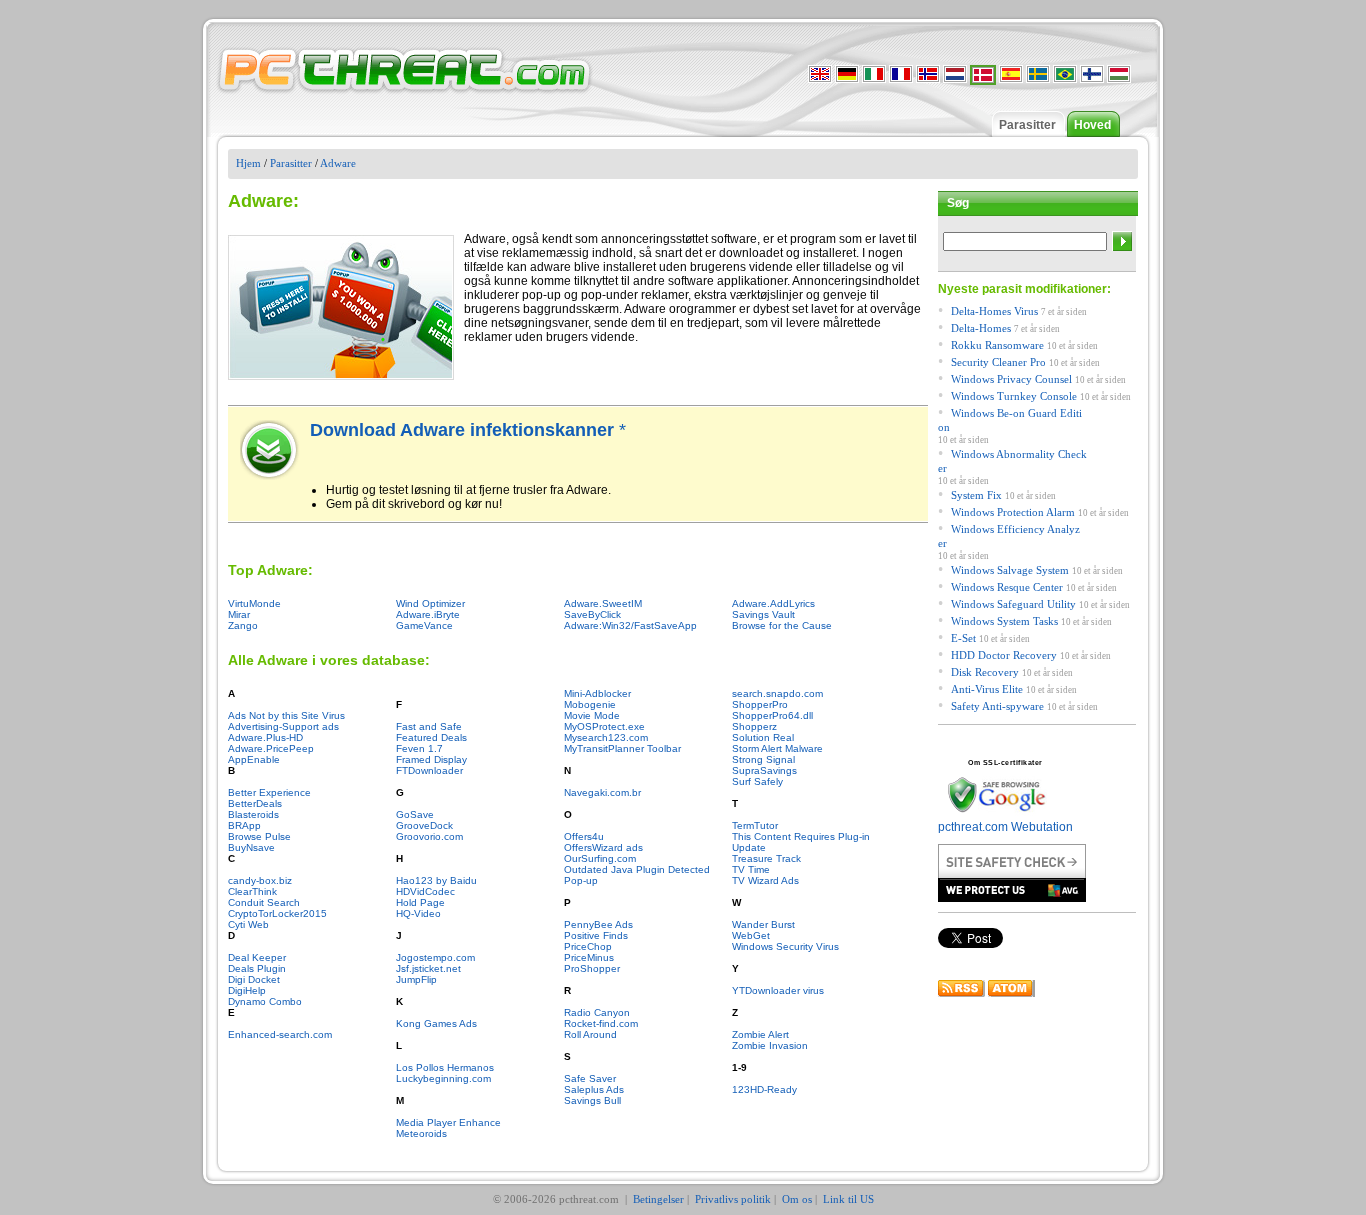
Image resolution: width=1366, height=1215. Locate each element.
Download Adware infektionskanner (464, 430)
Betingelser (658, 1199)
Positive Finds (596, 935)
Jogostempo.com (435, 957)
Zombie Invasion (770, 1045)
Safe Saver (590, 1078)
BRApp (244, 825)
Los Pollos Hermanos (445, 1067)
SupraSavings (764, 770)
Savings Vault (763, 614)
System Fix (976, 495)
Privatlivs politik (733, 1199)
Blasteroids (253, 814)
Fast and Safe (429, 726)
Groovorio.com (429, 836)
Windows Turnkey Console (1014, 396)
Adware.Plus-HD (265, 737)
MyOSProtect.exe (604, 726)
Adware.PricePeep (271, 748)
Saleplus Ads (594, 1089)
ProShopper (592, 968)
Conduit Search (264, 902)
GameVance (424, 625)
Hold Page (420, 902)
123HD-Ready (764, 1089)
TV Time (751, 869)
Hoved (1092, 125)
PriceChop (588, 946)
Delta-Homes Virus (994, 311)
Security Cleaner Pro (998, 362)
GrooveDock (424, 825)
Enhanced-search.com (280, 1034)
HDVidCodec (425, 891)
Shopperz (754, 726)
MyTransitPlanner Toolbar (622, 748)
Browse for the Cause (782, 625)
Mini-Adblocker (597, 693)
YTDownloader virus (778, 990)
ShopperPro (760, 704)
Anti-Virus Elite (987, 689)
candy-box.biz (260, 880)
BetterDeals (255, 803)
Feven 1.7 (419, 748)
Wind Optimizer (430, 603)
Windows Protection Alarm (1013, 512)
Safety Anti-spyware (997, 706)
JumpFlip (416, 979)
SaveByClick (592, 614)
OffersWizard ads (603, 847)
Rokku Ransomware (997, 345)
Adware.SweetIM (603, 603)
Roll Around (590, 1034)
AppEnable (254, 759)
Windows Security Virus (785, 946)
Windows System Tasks (1004, 621)
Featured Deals (431, 737)
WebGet (751, 935)
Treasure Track (766, 858)
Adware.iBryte (428, 614)
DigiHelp (247, 990)
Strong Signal (763, 759)
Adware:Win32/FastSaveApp (630, 625)
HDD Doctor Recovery (1004, 655)
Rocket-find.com (601, 1023)
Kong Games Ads (436, 1023)
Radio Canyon (597, 1012)
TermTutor (755, 825)
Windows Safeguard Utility (1013, 604)
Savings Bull (592, 1100)
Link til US (848, 1199)
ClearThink (252, 891)
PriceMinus (589, 957)
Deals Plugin (257, 968)
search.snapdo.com (777, 693)
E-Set (963, 638)
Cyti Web (248, 924)
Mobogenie (590, 704)
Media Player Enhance (448, 1122)
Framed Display (431, 759)
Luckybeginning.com (443, 1078)
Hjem (248, 163)
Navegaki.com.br (602, 792)
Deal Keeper (257, 957)
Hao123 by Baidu (436, 880)
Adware (338, 163)
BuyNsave (251, 847)
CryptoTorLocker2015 (277, 913)
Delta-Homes (981, 328)
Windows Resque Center (1007, 587)
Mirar (239, 614)
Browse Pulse (259, 836)
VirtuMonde (254, 603)
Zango (243, 625)
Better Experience (269, 792)
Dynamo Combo (265, 1001)
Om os (797, 1199)
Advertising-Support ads (283, 726)
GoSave (415, 814)
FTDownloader (429, 770)
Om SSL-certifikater (1005, 762)
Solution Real (763, 737)
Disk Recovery (985, 672)
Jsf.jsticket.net (428, 968)
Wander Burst (763, 924)
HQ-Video (418, 913)
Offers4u (584, 836)
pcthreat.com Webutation (1005, 827)
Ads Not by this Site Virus (286, 715)
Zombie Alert (760, 1034)
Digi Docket (254, 979)
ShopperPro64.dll (772, 715)
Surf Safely (757, 781)
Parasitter (1027, 125)
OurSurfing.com (600, 858)
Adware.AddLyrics (773, 603)
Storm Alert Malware (777, 748)
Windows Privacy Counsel (1011, 379)
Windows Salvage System (1010, 570)
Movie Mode (592, 715)
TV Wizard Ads (765, 880)
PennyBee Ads (598, 924)
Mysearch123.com (606, 737)
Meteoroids (421, 1133)
